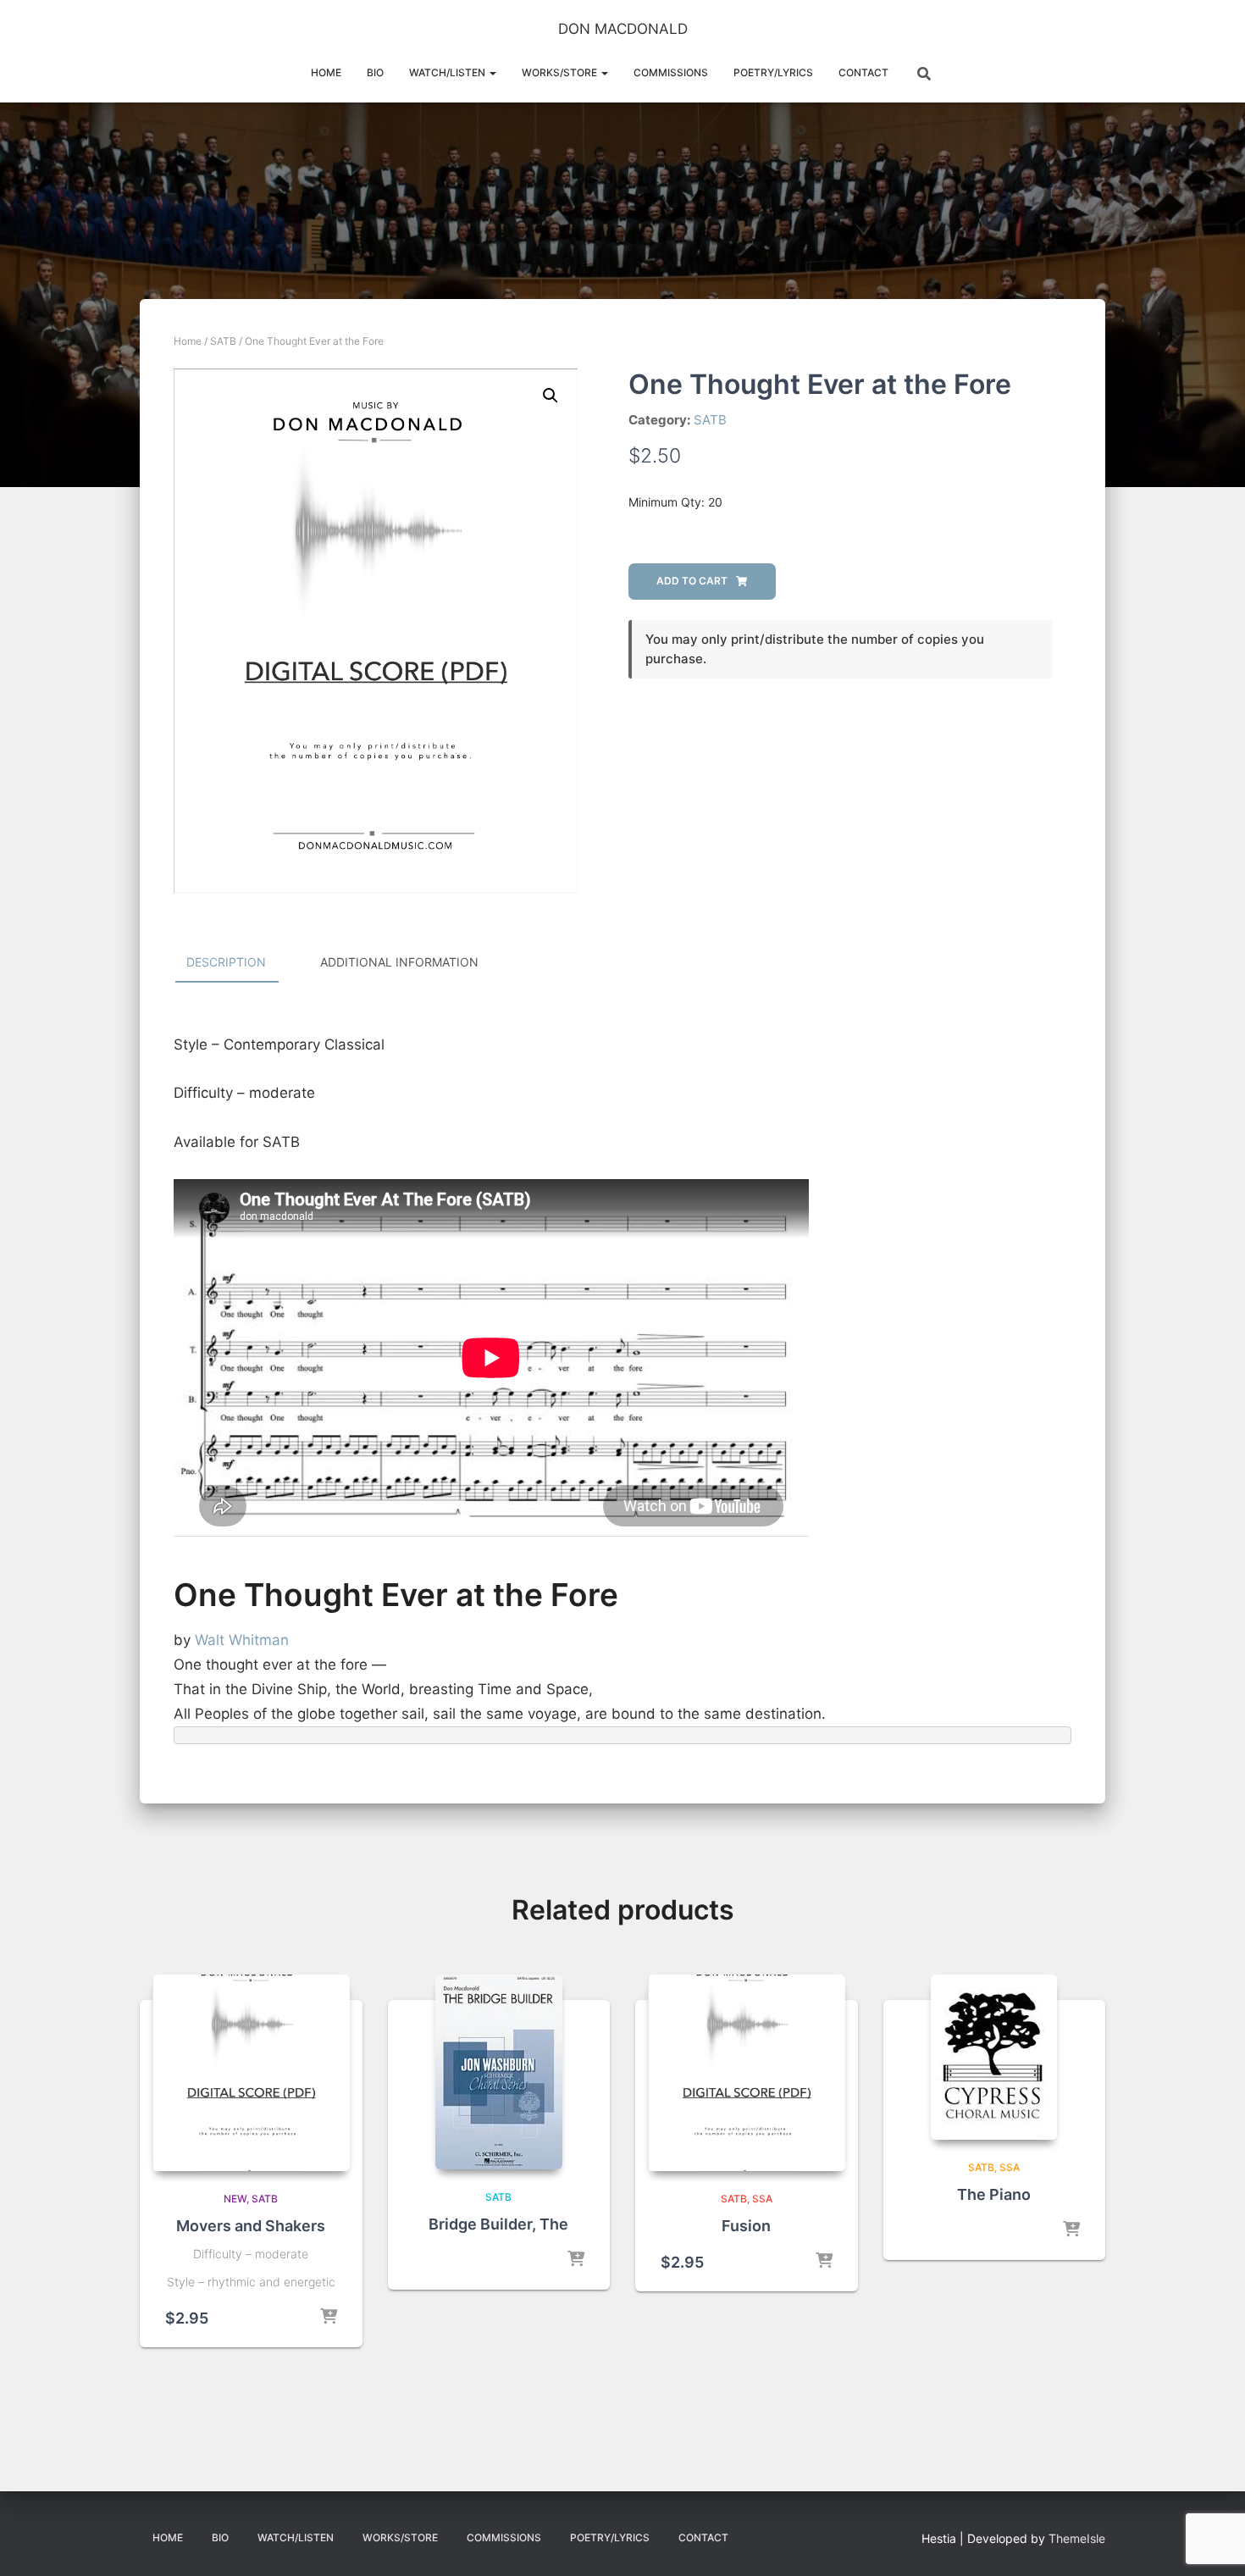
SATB (223, 341)
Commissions (671, 72)
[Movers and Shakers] (251, 2073)
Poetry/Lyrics (773, 72)
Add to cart (692, 581)
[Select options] (824, 2262)
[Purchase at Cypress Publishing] (1071, 2230)
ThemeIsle (1077, 2538)
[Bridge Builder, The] (499, 2072)
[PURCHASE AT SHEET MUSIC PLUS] (576, 2260)
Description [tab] (226, 962)
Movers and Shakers (251, 2226)
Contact (863, 72)
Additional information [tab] (399, 962)
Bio (375, 72)
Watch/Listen (448, 72)
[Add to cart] (329, 2318)
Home (326, 72)
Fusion (746, 2226)
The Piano (994, 2194)
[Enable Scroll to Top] (1212, 2542)
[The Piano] (994, 2057)
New (235, 2199)
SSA (762, 2199)
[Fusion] (747, 2073)
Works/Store (561, 72)
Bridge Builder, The (498, 2224)
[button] (492, 72)
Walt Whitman (242, 1640)
